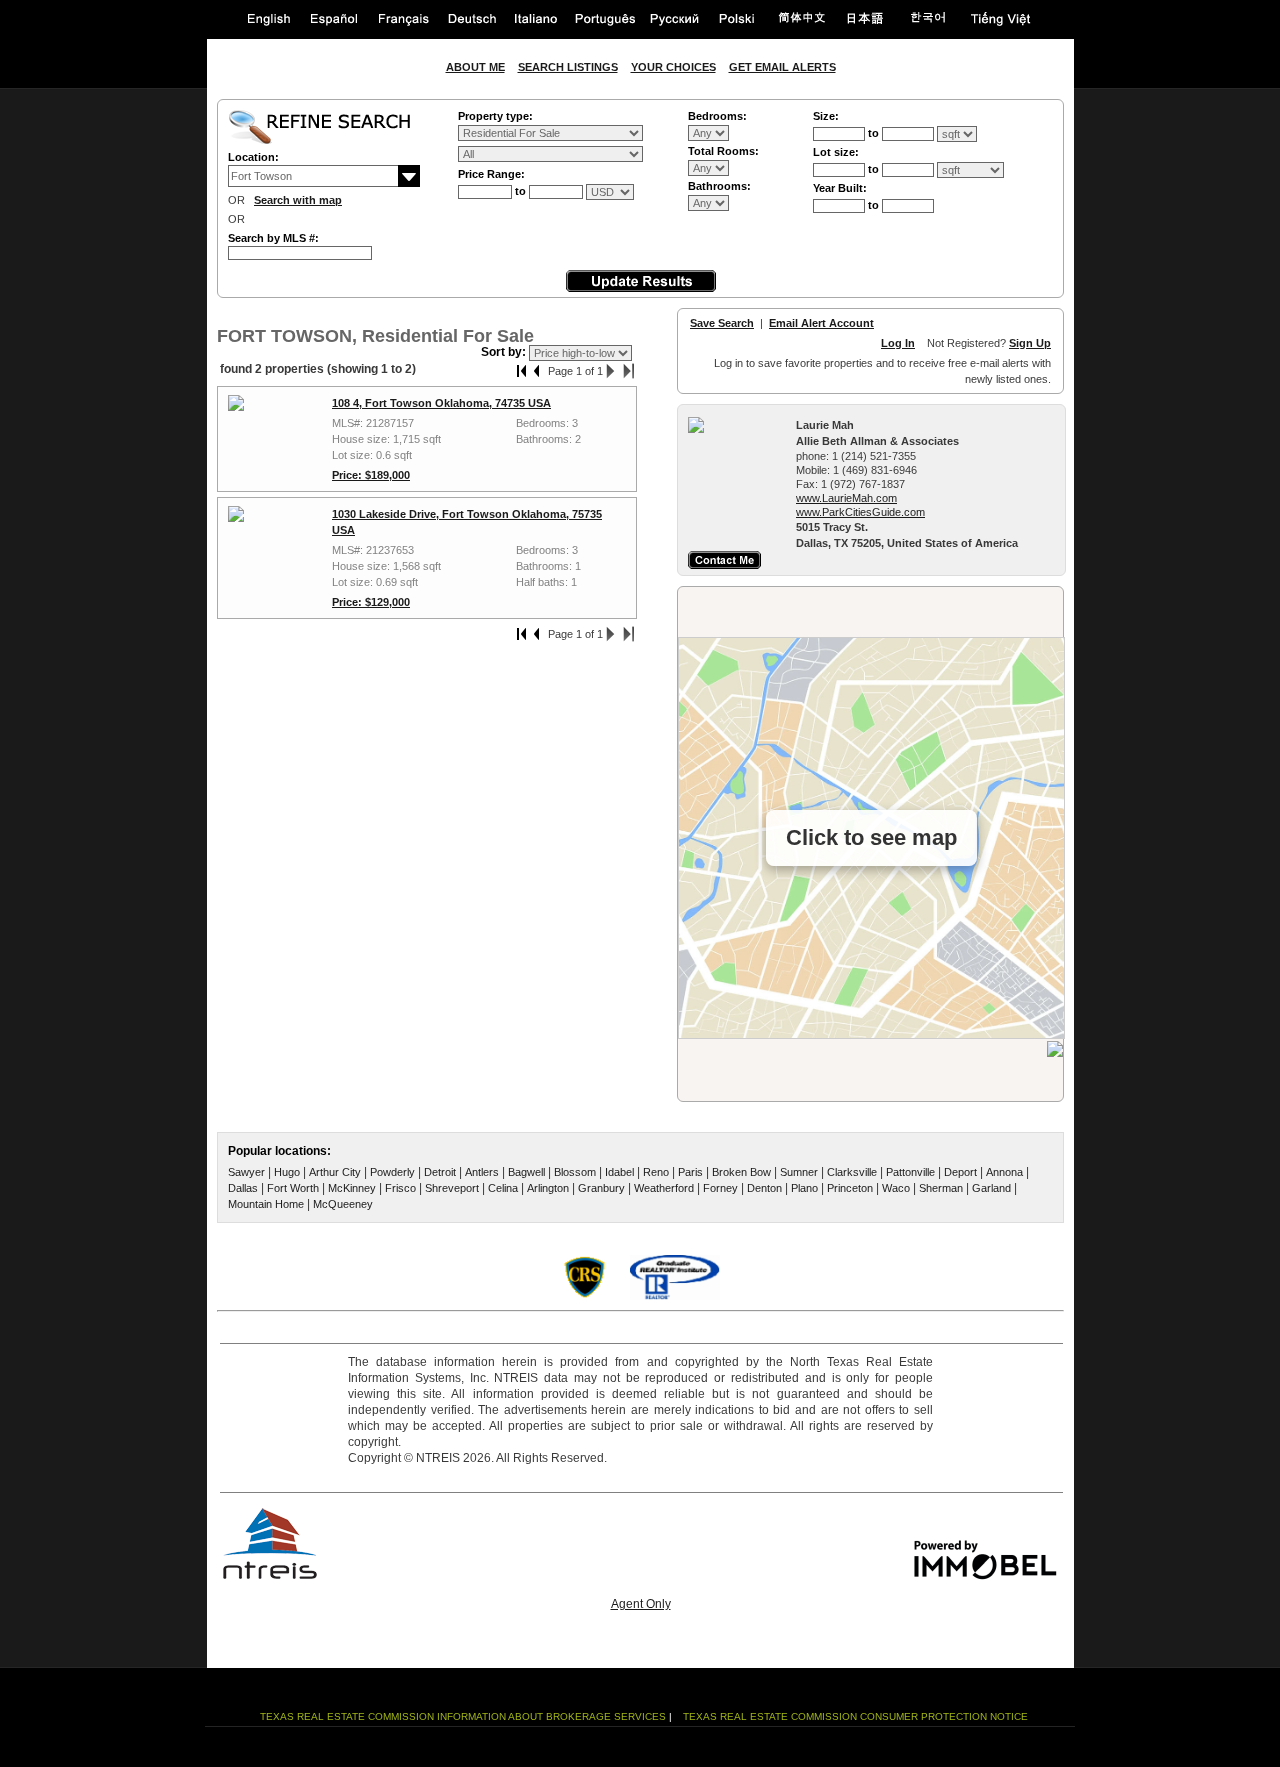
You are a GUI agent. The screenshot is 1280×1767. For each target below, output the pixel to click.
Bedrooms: (717, 116)
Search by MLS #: (273, 238)
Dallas (243, 1188)
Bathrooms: (719, 186)
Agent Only (641, 1604)
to (522, 191)
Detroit (440, 1172)
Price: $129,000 (371, 602)
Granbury (601, 1188)
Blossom (575, 1172)
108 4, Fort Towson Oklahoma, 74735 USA (441, 403)
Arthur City (335, 1172)
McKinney (352, 1188)
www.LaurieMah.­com (846, 498)
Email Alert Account (821, 323)
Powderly (392, 1172)
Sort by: (505, 352)
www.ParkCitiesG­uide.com (860, 512)
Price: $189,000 (371, 475)
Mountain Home (266, 1204)
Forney (720, 1188)
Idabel (619, 1172)
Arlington (548, 1188)
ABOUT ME (475, 67)
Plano (804, 1188)
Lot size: (836, 152)
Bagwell (526, 1172)
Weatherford (664, 1188)
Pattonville (910, 1172)
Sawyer (246, 1172)
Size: (826, 116)
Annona (1004, 1172)
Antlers (482, 1172)
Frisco (400, 1188)
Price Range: (491, 174)
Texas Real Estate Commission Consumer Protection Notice (855, 1716)
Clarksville (852, 1172)
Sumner (799, 1172)
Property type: (495, 116)
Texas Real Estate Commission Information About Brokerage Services (463, 1716)
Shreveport (452, 1188)
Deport (960, 1172)
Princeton (850, 1188)
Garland (991, 1188)
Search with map (298, 200)
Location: (253, 157)
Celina (503, 1188)
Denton (764, 1188)
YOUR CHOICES (673, 67)
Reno (656, 1172)
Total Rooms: (723, 151)
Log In (898, 343)
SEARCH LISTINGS (568, 67)
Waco (896, 1188)
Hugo (287, 1172)
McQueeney (343, 1204)
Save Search (722, 323)
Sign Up (1030, 343)
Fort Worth (293, 1188)
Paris (690, 1172)
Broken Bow (741, 1172)
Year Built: (840, 188)
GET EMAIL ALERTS (782, 67)
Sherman (941, 1188)
